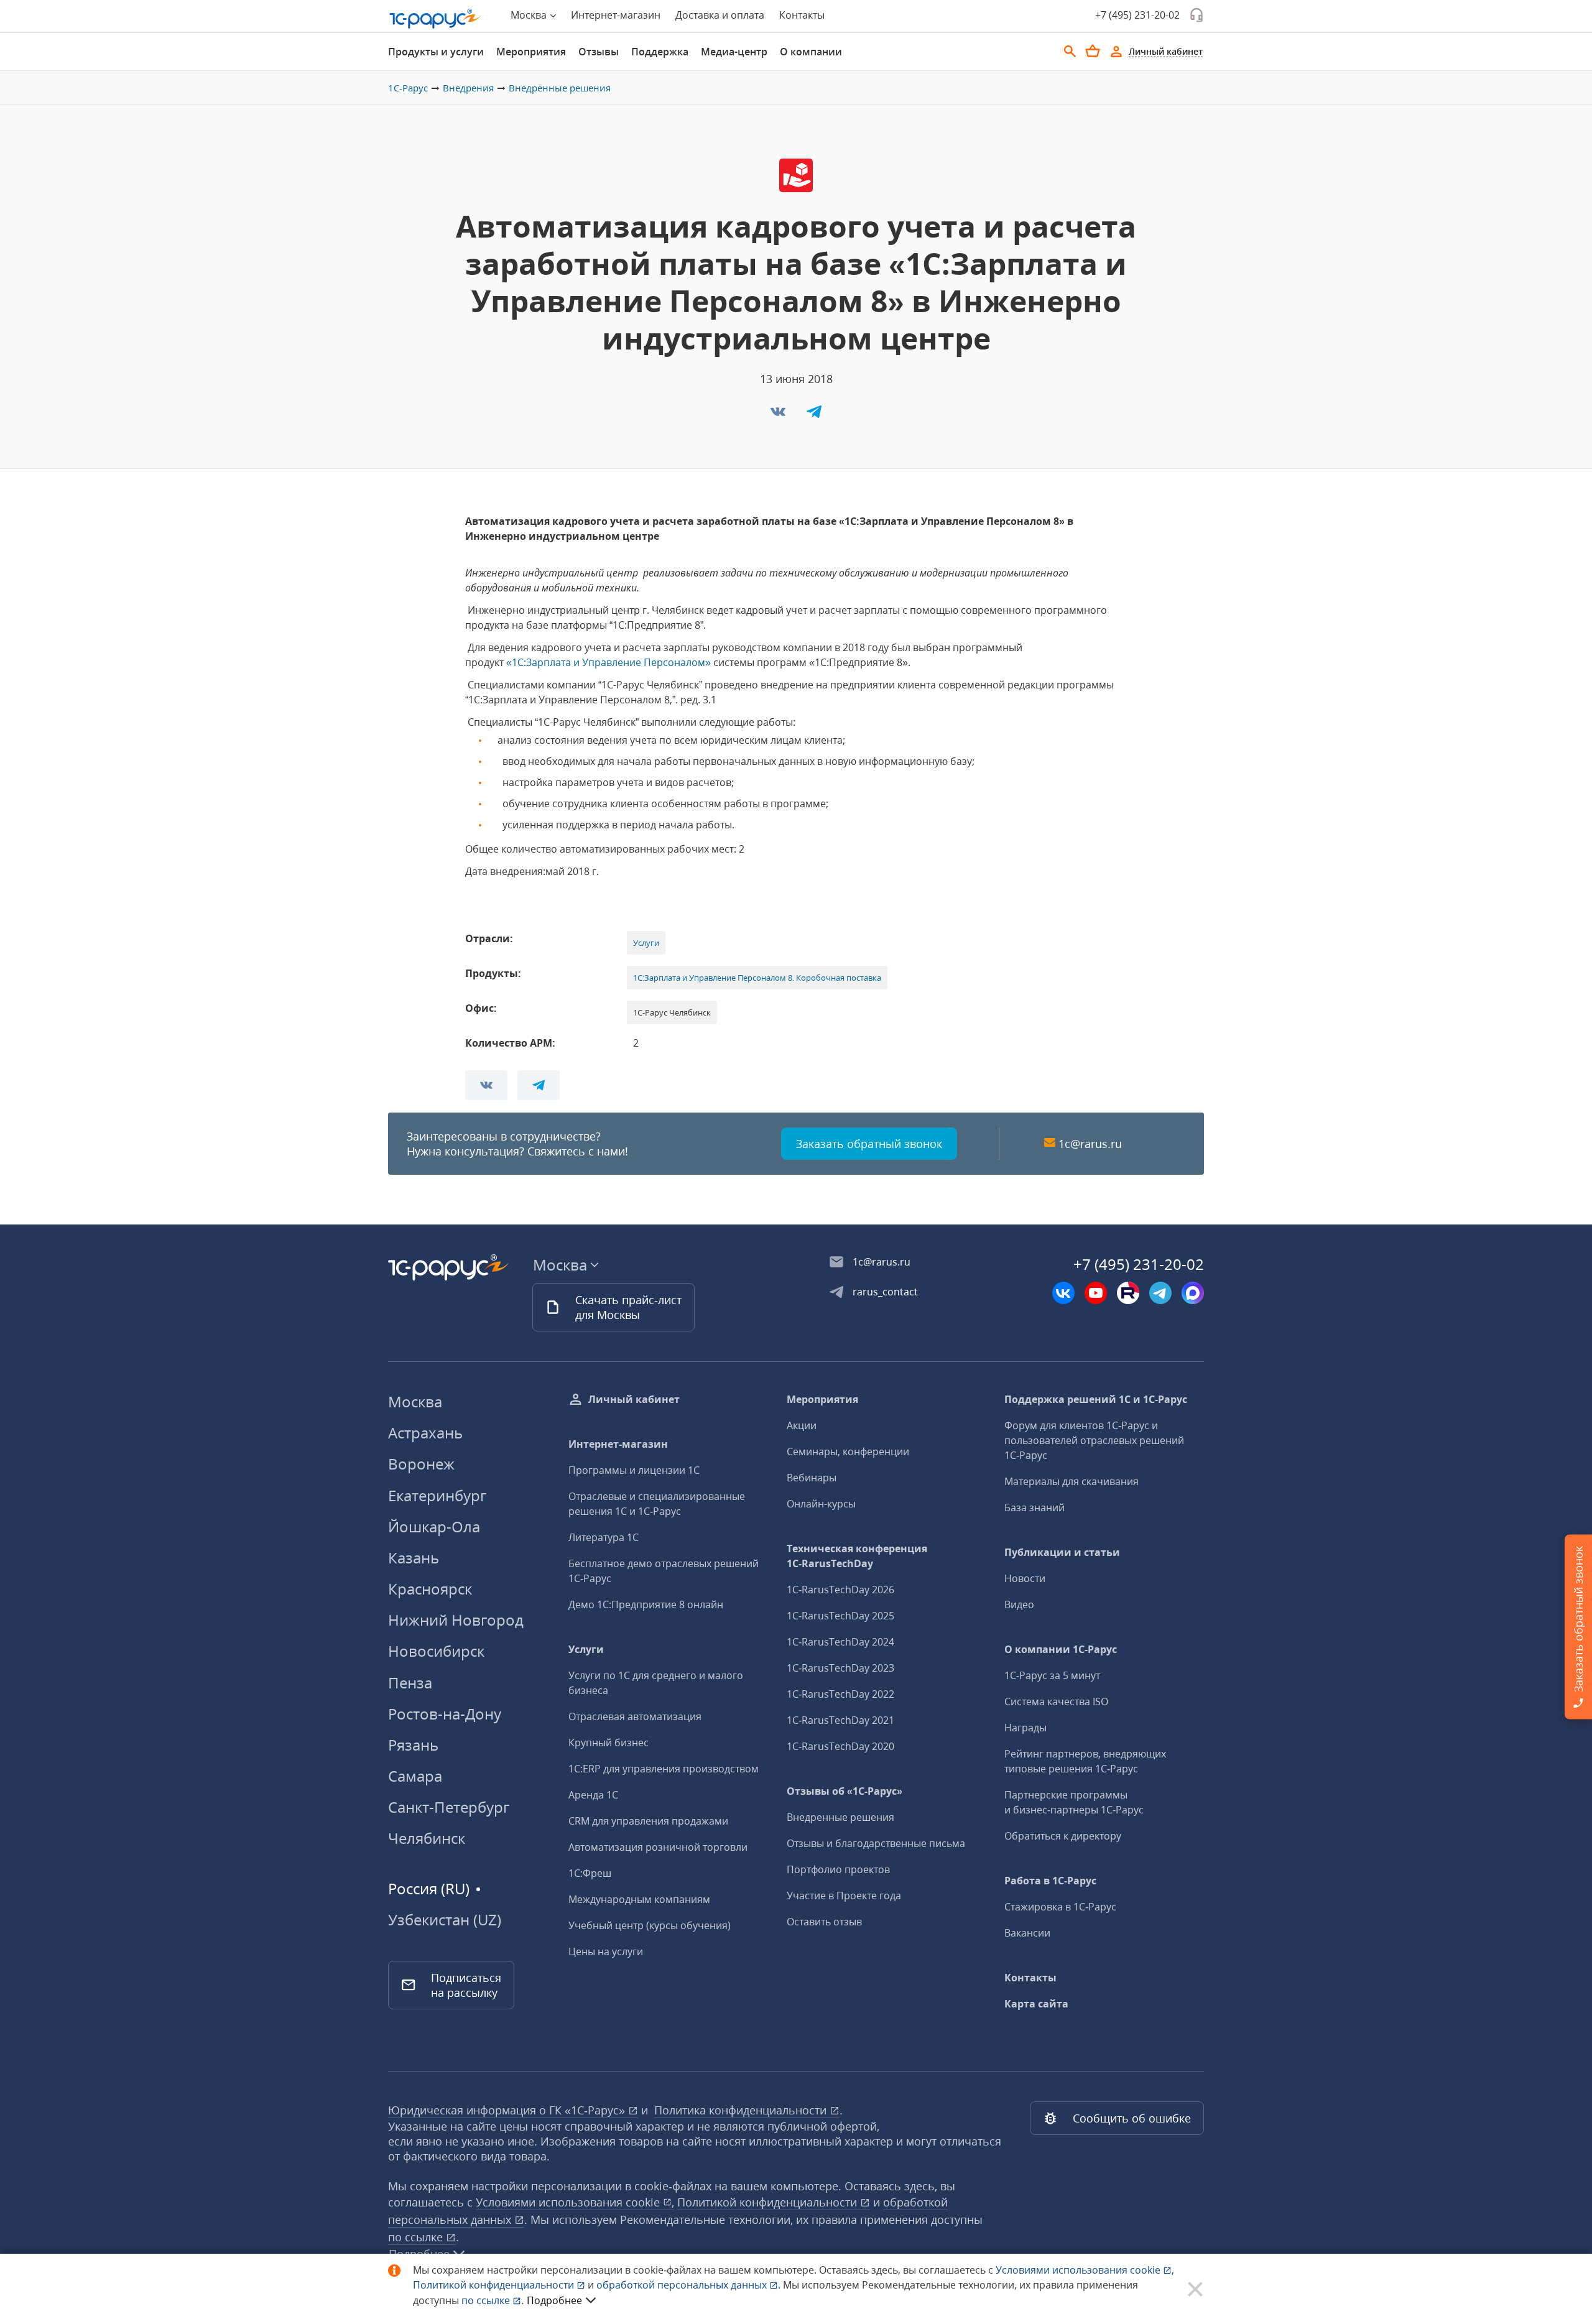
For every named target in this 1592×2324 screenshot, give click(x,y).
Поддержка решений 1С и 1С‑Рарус (1096, 1399)
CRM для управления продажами (648, 1821)
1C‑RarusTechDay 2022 (840, 1694)
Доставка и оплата (720, 15)
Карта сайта (1036, 2004)
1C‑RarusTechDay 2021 (840, 1720)
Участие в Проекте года (844, 1896)
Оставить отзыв (824, 1922)
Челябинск (427, 1838)
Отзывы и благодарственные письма (876, 1843)
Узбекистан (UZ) (445, 1920)
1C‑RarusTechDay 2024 (840, 1642)
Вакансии (1027, 1933)
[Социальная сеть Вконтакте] (1063, 1293)
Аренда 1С (593, 1795)
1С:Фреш (590, 1873)
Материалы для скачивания (1071, 1481)
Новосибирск (436, 1651)
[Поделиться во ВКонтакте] (779, 415)
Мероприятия (531, 52)
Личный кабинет (634, 1399)
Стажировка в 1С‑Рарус (1060, 1907)
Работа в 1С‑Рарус (1050, 1881)
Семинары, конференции (848, 1451)
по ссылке (417, 2237)
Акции (802, 1425)
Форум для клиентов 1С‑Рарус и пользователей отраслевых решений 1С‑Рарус (1094, 1440)
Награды (1025, 1728)
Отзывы (599, 52)
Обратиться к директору (1063, 1836)
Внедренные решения (840, 1817)
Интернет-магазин (616, 15)
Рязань (413, 1745)
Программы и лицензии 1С (634, 1470)
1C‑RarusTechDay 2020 (840, 1746)
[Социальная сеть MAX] (1193, 1293)
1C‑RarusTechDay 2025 (840, 1616)
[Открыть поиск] (1070, 52)
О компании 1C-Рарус (1061, 1649)
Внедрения (468, 88)
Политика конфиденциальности (742, 2110)
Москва (415, 1401)
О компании (811, 52)
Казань (414, 1558)
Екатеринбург (437, 1495)
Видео (1019, 1604)
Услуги (646, 943)
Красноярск (430, 1589)
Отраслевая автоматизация (635, 1716)
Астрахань (425, 1433)
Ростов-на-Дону (445, 1714)
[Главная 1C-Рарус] (435, 19)
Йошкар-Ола (434, 1526)
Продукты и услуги (436, 52)
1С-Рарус (408, 88)
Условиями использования (1085, 2270)
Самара (415, 1776)
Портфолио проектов (838, 1869)
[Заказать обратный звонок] (1196, 15)
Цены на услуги (606, 1951)
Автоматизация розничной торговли (658, 1847)
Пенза (410, 1683)
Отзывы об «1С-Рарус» (845, 1791)
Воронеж (421, 1464)
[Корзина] (1093, 51)
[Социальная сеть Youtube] (1096, 1293)
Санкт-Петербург (449, 1807)
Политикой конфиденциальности (495, 2285)
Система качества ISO (1056, 1701)
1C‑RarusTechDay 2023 (840, 1668)
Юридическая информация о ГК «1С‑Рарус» (508, 2110)
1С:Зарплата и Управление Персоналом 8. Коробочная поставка (757, 978)
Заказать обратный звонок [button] (869, 1144)
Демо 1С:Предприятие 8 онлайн (646, 1604)
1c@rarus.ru (1090, 1144)
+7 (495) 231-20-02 (1137, 15)
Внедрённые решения (560, 88)
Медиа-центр (734, 52)
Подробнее (554, 2300)
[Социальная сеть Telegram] (1160, 1293)
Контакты (802, 15)
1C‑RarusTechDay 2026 (840, 1590)
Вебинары (812, 1478)
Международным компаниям (639, 1899)
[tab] (436, 52)
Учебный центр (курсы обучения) (650, 1925)
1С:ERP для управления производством (664, 1769)
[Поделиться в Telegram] (814, 415)
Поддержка (660, 52)
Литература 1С (604, 1537)
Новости (1025, 1578)
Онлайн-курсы (821, 1504)
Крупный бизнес (609, 1743)
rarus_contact (885, 1292)
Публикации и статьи (1062, 1552)
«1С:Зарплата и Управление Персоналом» (609, 662)
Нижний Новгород (456, 1620)
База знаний (1034, 1507)
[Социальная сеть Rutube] (1128, 1293)
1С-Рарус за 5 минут (1052, 1675)
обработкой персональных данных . (690, 2285)
